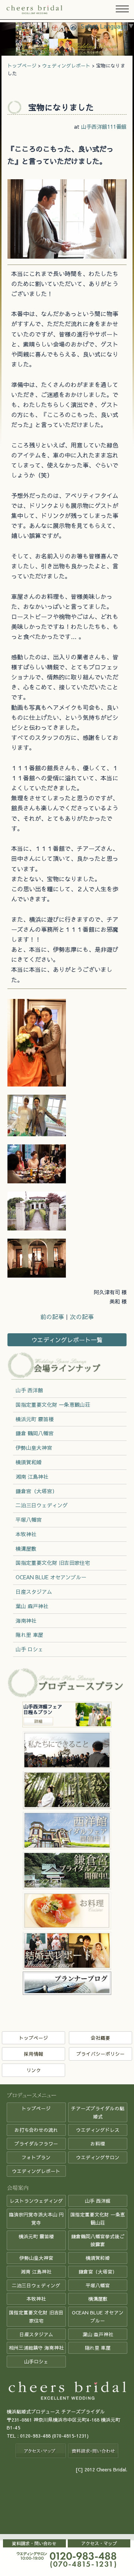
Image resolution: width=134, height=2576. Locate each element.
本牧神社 (26, 1534)
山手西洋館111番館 (104, 127)
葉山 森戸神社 (32, 1606)
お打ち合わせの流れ (36, 2130)
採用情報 (33, 2054)
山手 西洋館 (29, 1390)
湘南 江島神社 (32, 1477)
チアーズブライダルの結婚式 (98, 2112)
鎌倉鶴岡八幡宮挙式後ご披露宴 (98, 2240)
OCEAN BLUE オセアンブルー (51, 1577)
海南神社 (26, 1620)
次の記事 (82, 1317)
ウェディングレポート (66, 65)
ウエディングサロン (98, 2157)
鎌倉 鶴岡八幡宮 (35, 1433)
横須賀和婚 (29, 1462)
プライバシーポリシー (100, 2054)
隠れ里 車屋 (29, 1635)
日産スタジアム (34, 1592)
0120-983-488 (35, 2436)
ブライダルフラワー (36, 2144)
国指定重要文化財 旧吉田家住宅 (53, 1563)
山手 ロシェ (29, 1649)
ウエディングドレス (98, 2130)
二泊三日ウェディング (42, 1505)
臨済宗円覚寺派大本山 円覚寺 (36, 2218)
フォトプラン (36, 2157)
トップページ (22, 65)
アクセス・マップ (99, 2543)
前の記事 (52, 1317)
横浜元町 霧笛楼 (35, 1419)
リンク (34, 2070)
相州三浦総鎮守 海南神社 (36, 2348)
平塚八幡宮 (29, 1520)
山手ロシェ (36, 2361)
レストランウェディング (36, 2201)
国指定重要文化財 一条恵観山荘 (53, 1405)
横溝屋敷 (26, 1548)
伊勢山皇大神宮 (34, 1448)
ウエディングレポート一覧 (67, 1340)
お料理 (98, 2144)
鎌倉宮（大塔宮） (36, 1491)
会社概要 (100, 2038)
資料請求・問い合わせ (34, 2543)
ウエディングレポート (36, 2171)
